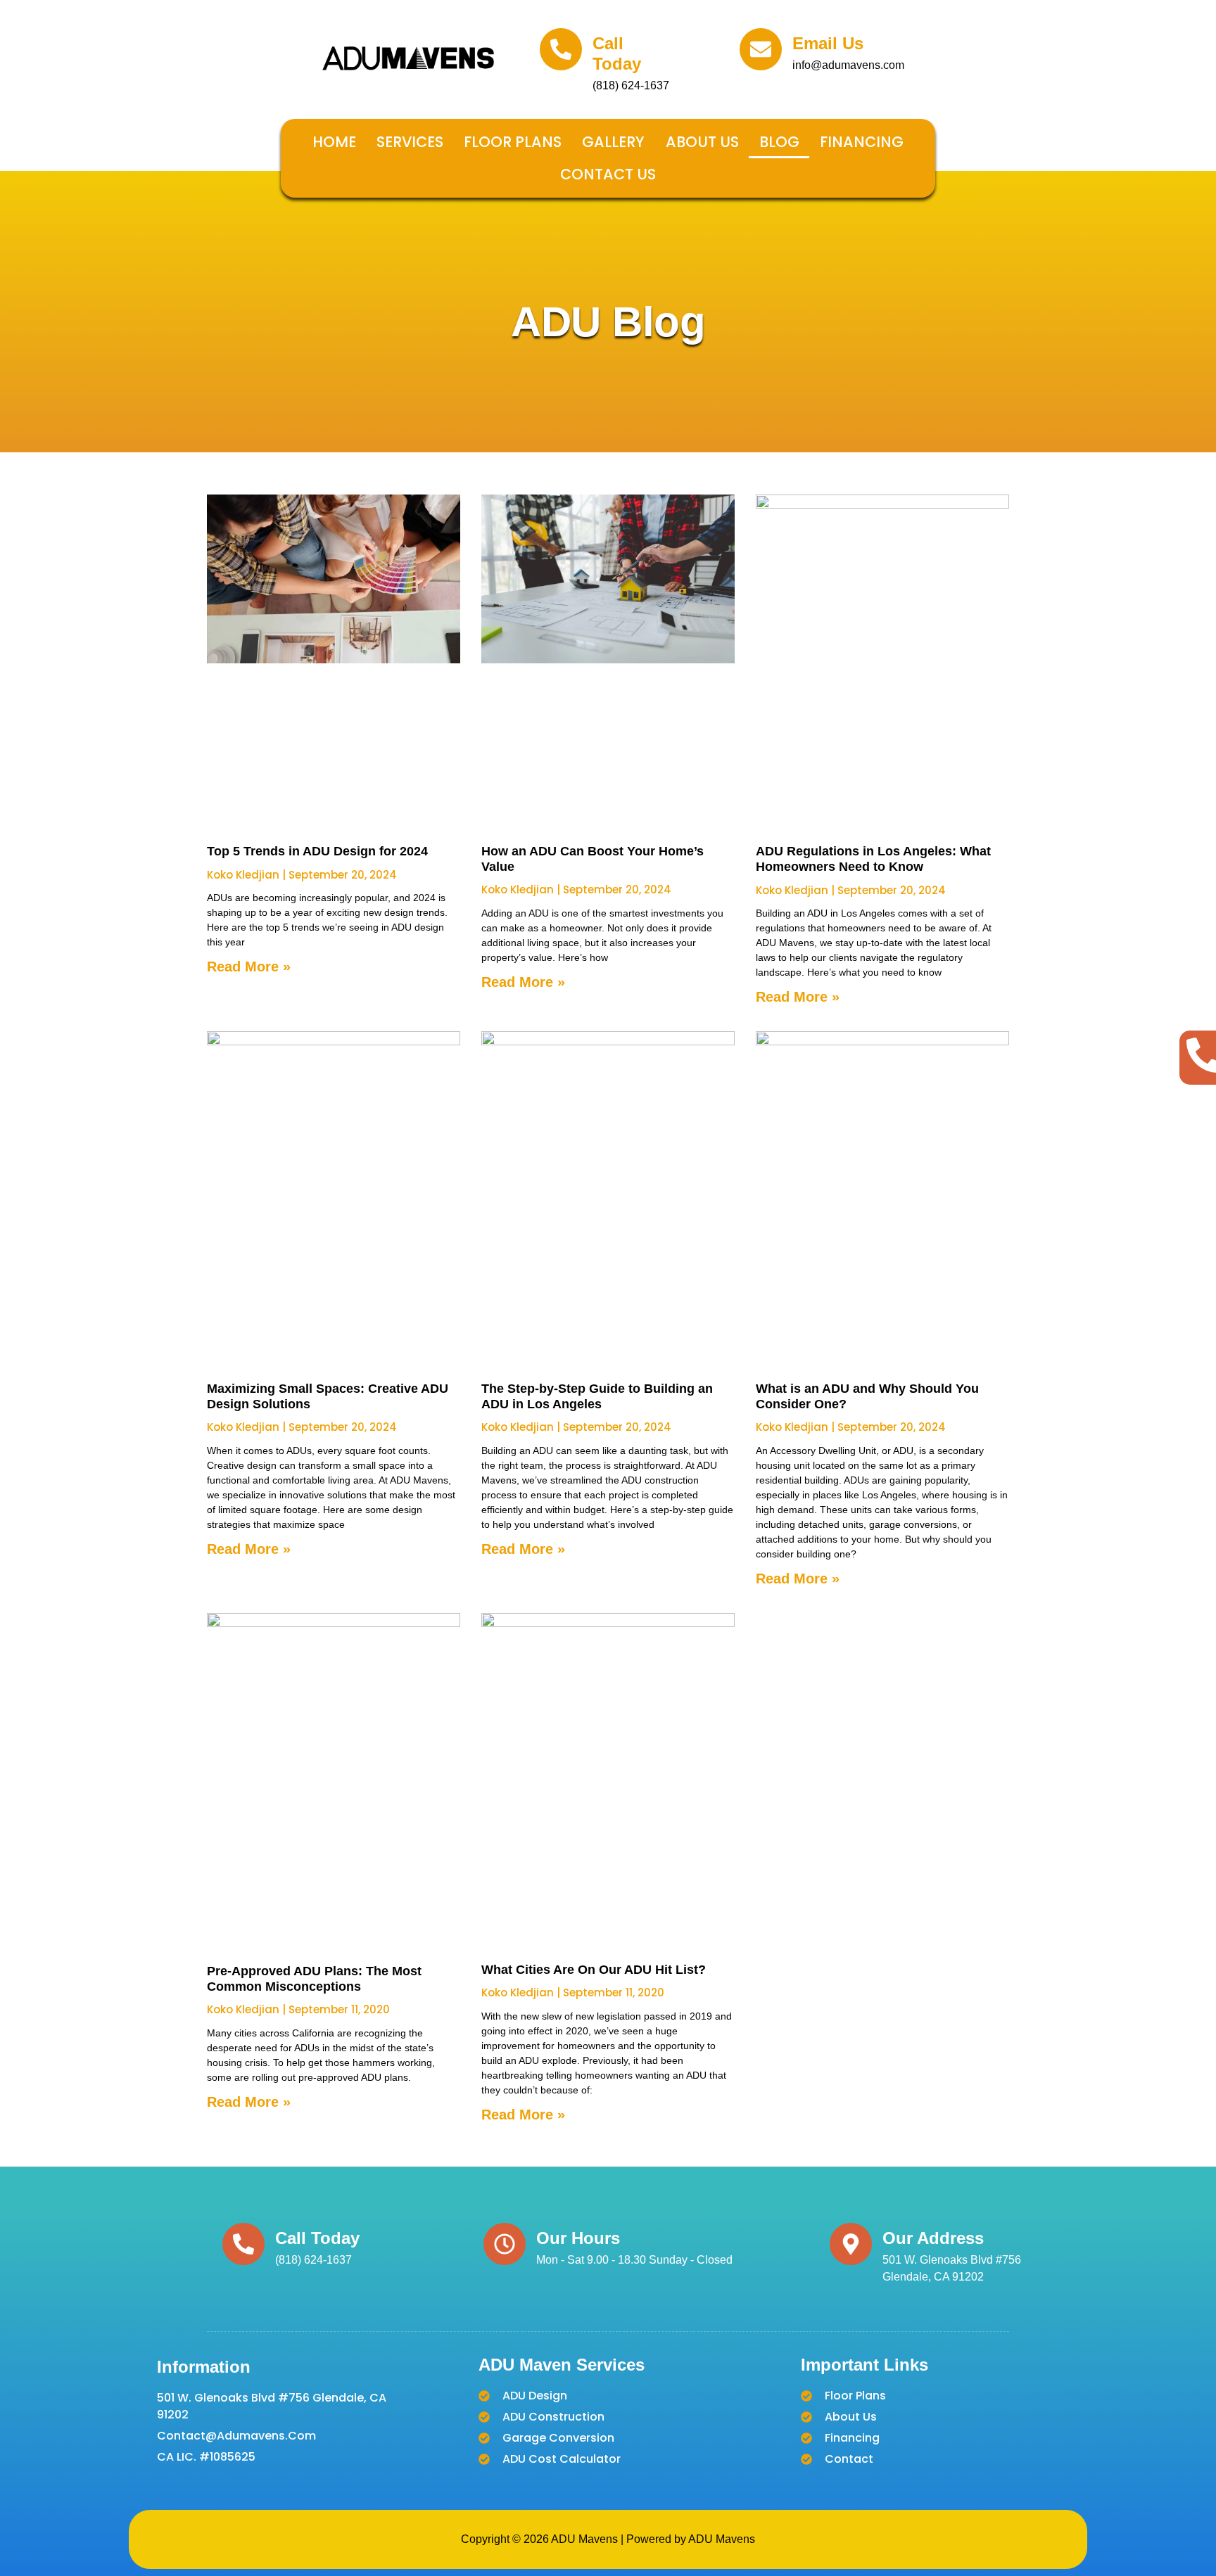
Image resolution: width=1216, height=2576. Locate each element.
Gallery (613, 142)
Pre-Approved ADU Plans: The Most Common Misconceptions (314, 1979)
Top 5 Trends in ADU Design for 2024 (317, 851)
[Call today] (561, 49)
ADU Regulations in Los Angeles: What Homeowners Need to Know (873, 859)
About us (702, 142)
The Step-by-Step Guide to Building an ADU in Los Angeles (597, 1396)
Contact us (608, 174)
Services (410, 142)
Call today (617, 53)
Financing (862, 142)
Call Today (317, 2238)
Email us (828, 43)
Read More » (249, 967)
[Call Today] (243, 2244)
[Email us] (761, 49)
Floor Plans (513, 142)
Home (334, 142)
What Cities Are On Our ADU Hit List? (594, 1970)
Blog (779, 142)
